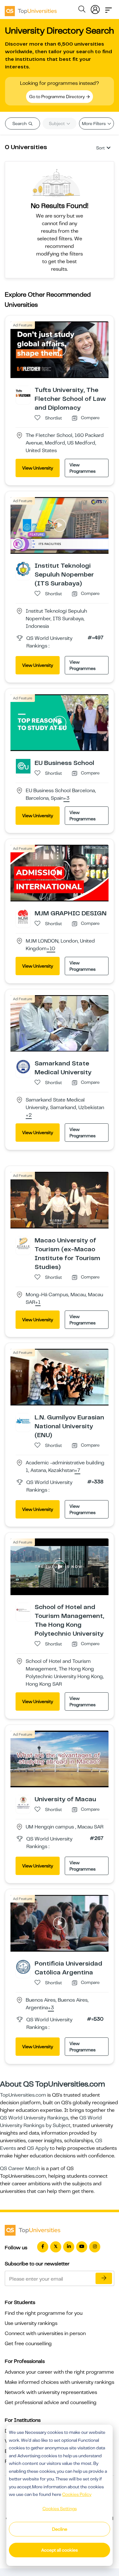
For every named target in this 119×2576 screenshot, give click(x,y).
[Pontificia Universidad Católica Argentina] (23, 1967)
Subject (57, 123)
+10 (51, 949)
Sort (100, 148)
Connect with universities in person (45, 2333)
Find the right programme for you (44, 2313)
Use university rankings (31, 2323)
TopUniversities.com (23, 2095)
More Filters (94, 123)
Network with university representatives (51, 2392)
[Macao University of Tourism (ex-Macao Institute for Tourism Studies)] (23, 1243)
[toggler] (109, 8)
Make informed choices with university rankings (60, 2382)
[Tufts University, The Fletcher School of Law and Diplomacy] (23, 393)
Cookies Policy (77, 2494)
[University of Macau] (23, 1802)
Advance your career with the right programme (59, 2372)
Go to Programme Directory (57, 97)
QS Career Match (20, 2169)
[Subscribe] (104, 2278)
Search (20, 123)
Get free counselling (28, 2344)
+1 (38, 1303)
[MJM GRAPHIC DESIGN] (23, 916)
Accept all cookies (60, 2550)
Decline (60, 2529)
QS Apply (38, 2148)
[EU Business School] (23, 766)
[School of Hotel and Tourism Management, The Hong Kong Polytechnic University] (23, 1610)
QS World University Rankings (34, 2118)
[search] (82, 10)
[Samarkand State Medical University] (23, 1066)
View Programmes (83, 468)
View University (38, 468)
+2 (29, 1115)
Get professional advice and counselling (51, 2402)
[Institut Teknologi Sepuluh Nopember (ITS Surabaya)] (23, 569)
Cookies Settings (60, 2509)
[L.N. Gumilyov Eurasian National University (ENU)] (23, 1420)
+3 (66, 799)
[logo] (31, 9)
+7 (77, 1471)
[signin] (95, 8)
